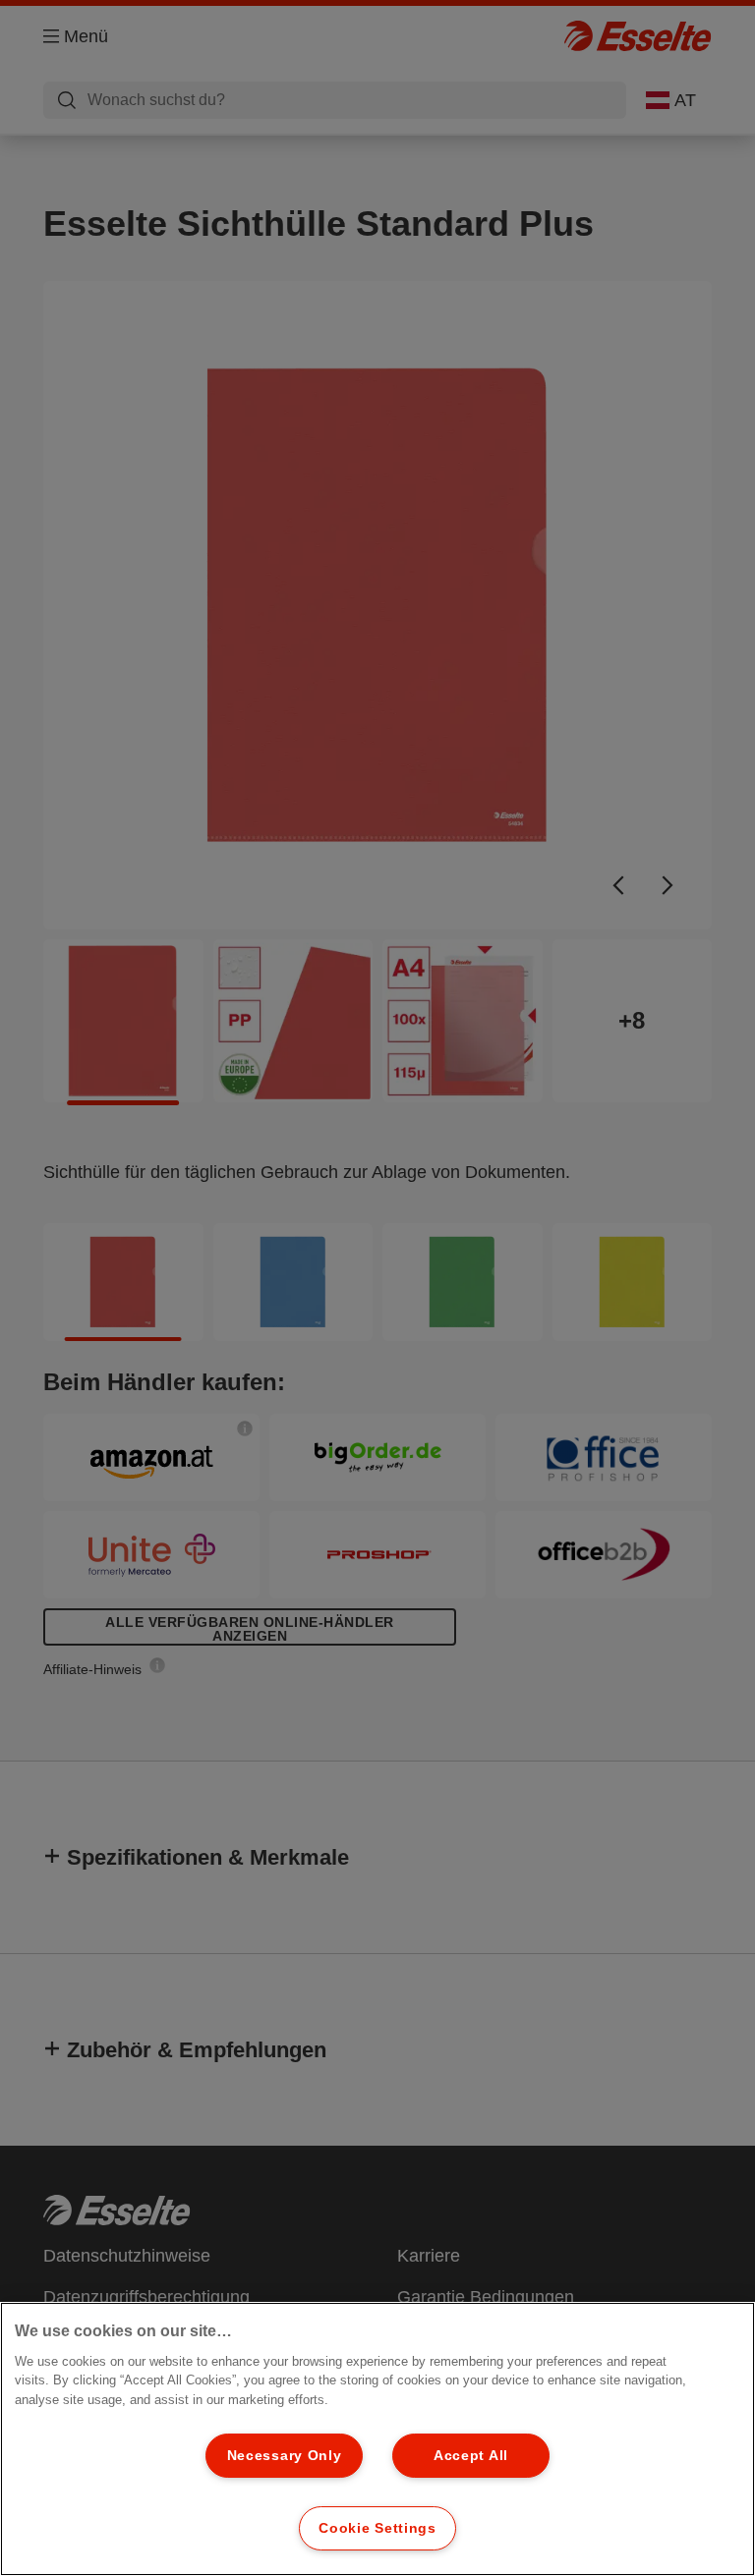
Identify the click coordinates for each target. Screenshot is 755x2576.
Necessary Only (285, 2455)
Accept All (471, 2455)
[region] (377, 2439)
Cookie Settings (377, 2528)
